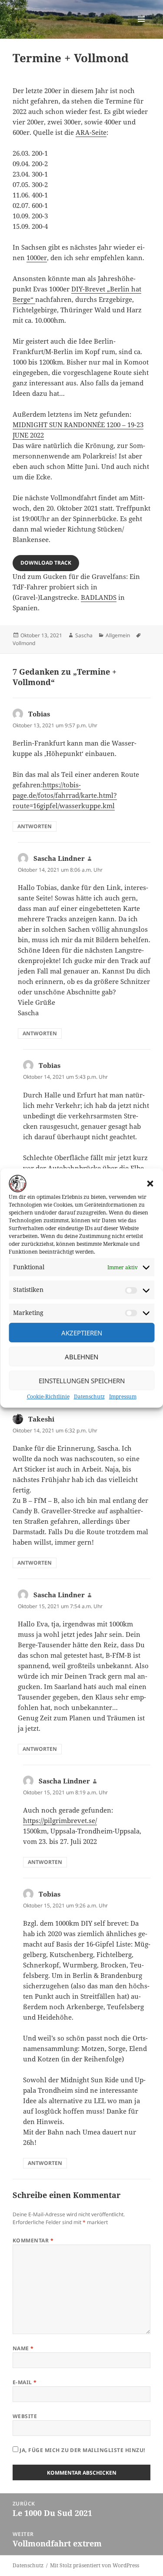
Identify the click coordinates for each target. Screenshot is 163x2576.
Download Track (46, 563)
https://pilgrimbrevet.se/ (60, 1820)
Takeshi (41, 1419)
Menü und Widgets (141, 28)
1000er (37, 258)
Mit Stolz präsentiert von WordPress (95, 2565)
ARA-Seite (91, 132)
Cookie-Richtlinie (48, 1397)
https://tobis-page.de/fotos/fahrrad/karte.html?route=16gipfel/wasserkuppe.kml (65, 795)
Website (25, 2416)
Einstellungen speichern (82, 1381)
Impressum (123, 1397)
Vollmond (24, 643)
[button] (150, 1184)
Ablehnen (81, 1357)
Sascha (84, 635)
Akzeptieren (82, 1333)
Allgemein (118, 635)
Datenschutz (89, 1397)
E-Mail (25, 2382)
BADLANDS (99, 597)
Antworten (35, 826)
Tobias (39, 714)
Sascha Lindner (59, 858)
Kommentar (33, 2240)
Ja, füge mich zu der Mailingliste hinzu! (82, 2450)
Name (23, 2348)
